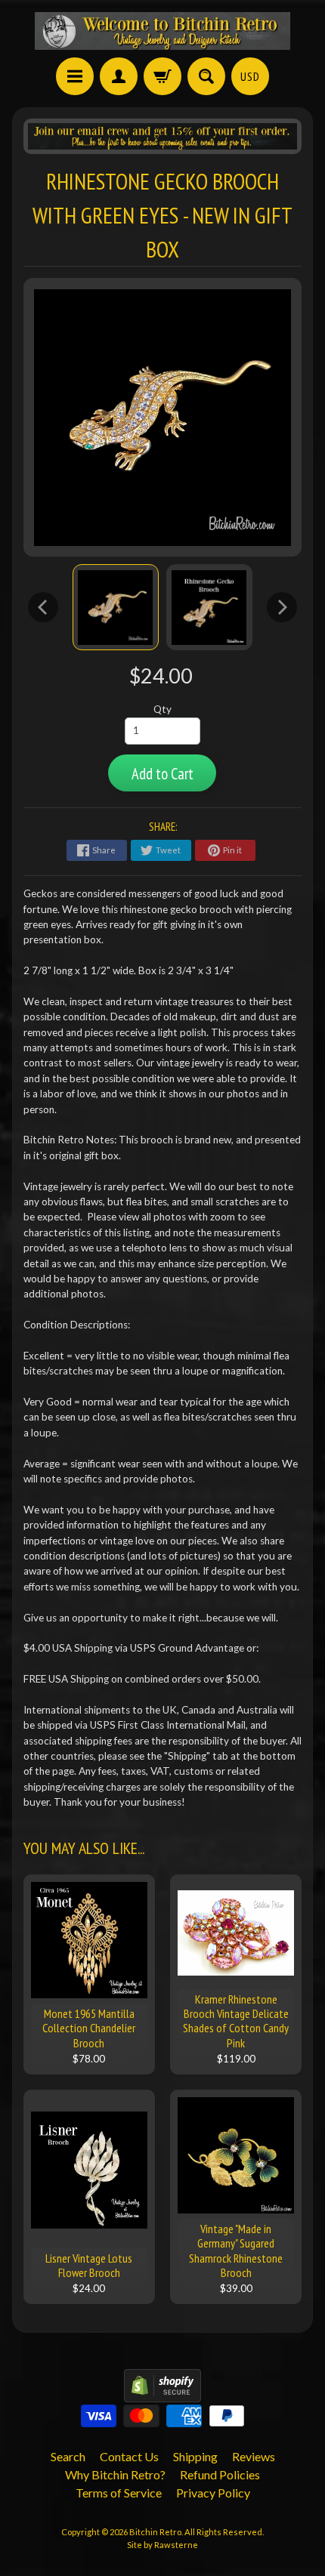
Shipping (195, 2456)
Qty (162, 709)
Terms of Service (119, 2493)
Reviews (254, 2456)
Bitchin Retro (155, 2532)
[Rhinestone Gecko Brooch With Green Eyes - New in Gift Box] (116, 607)
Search (68, 2456)
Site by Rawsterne (162, 2545)
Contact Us (129, 2456)
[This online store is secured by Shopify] (162, 2393)
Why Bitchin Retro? (115, 2474)
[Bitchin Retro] (162, 31)
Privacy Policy (213, 2493)
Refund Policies (220, 2474)
